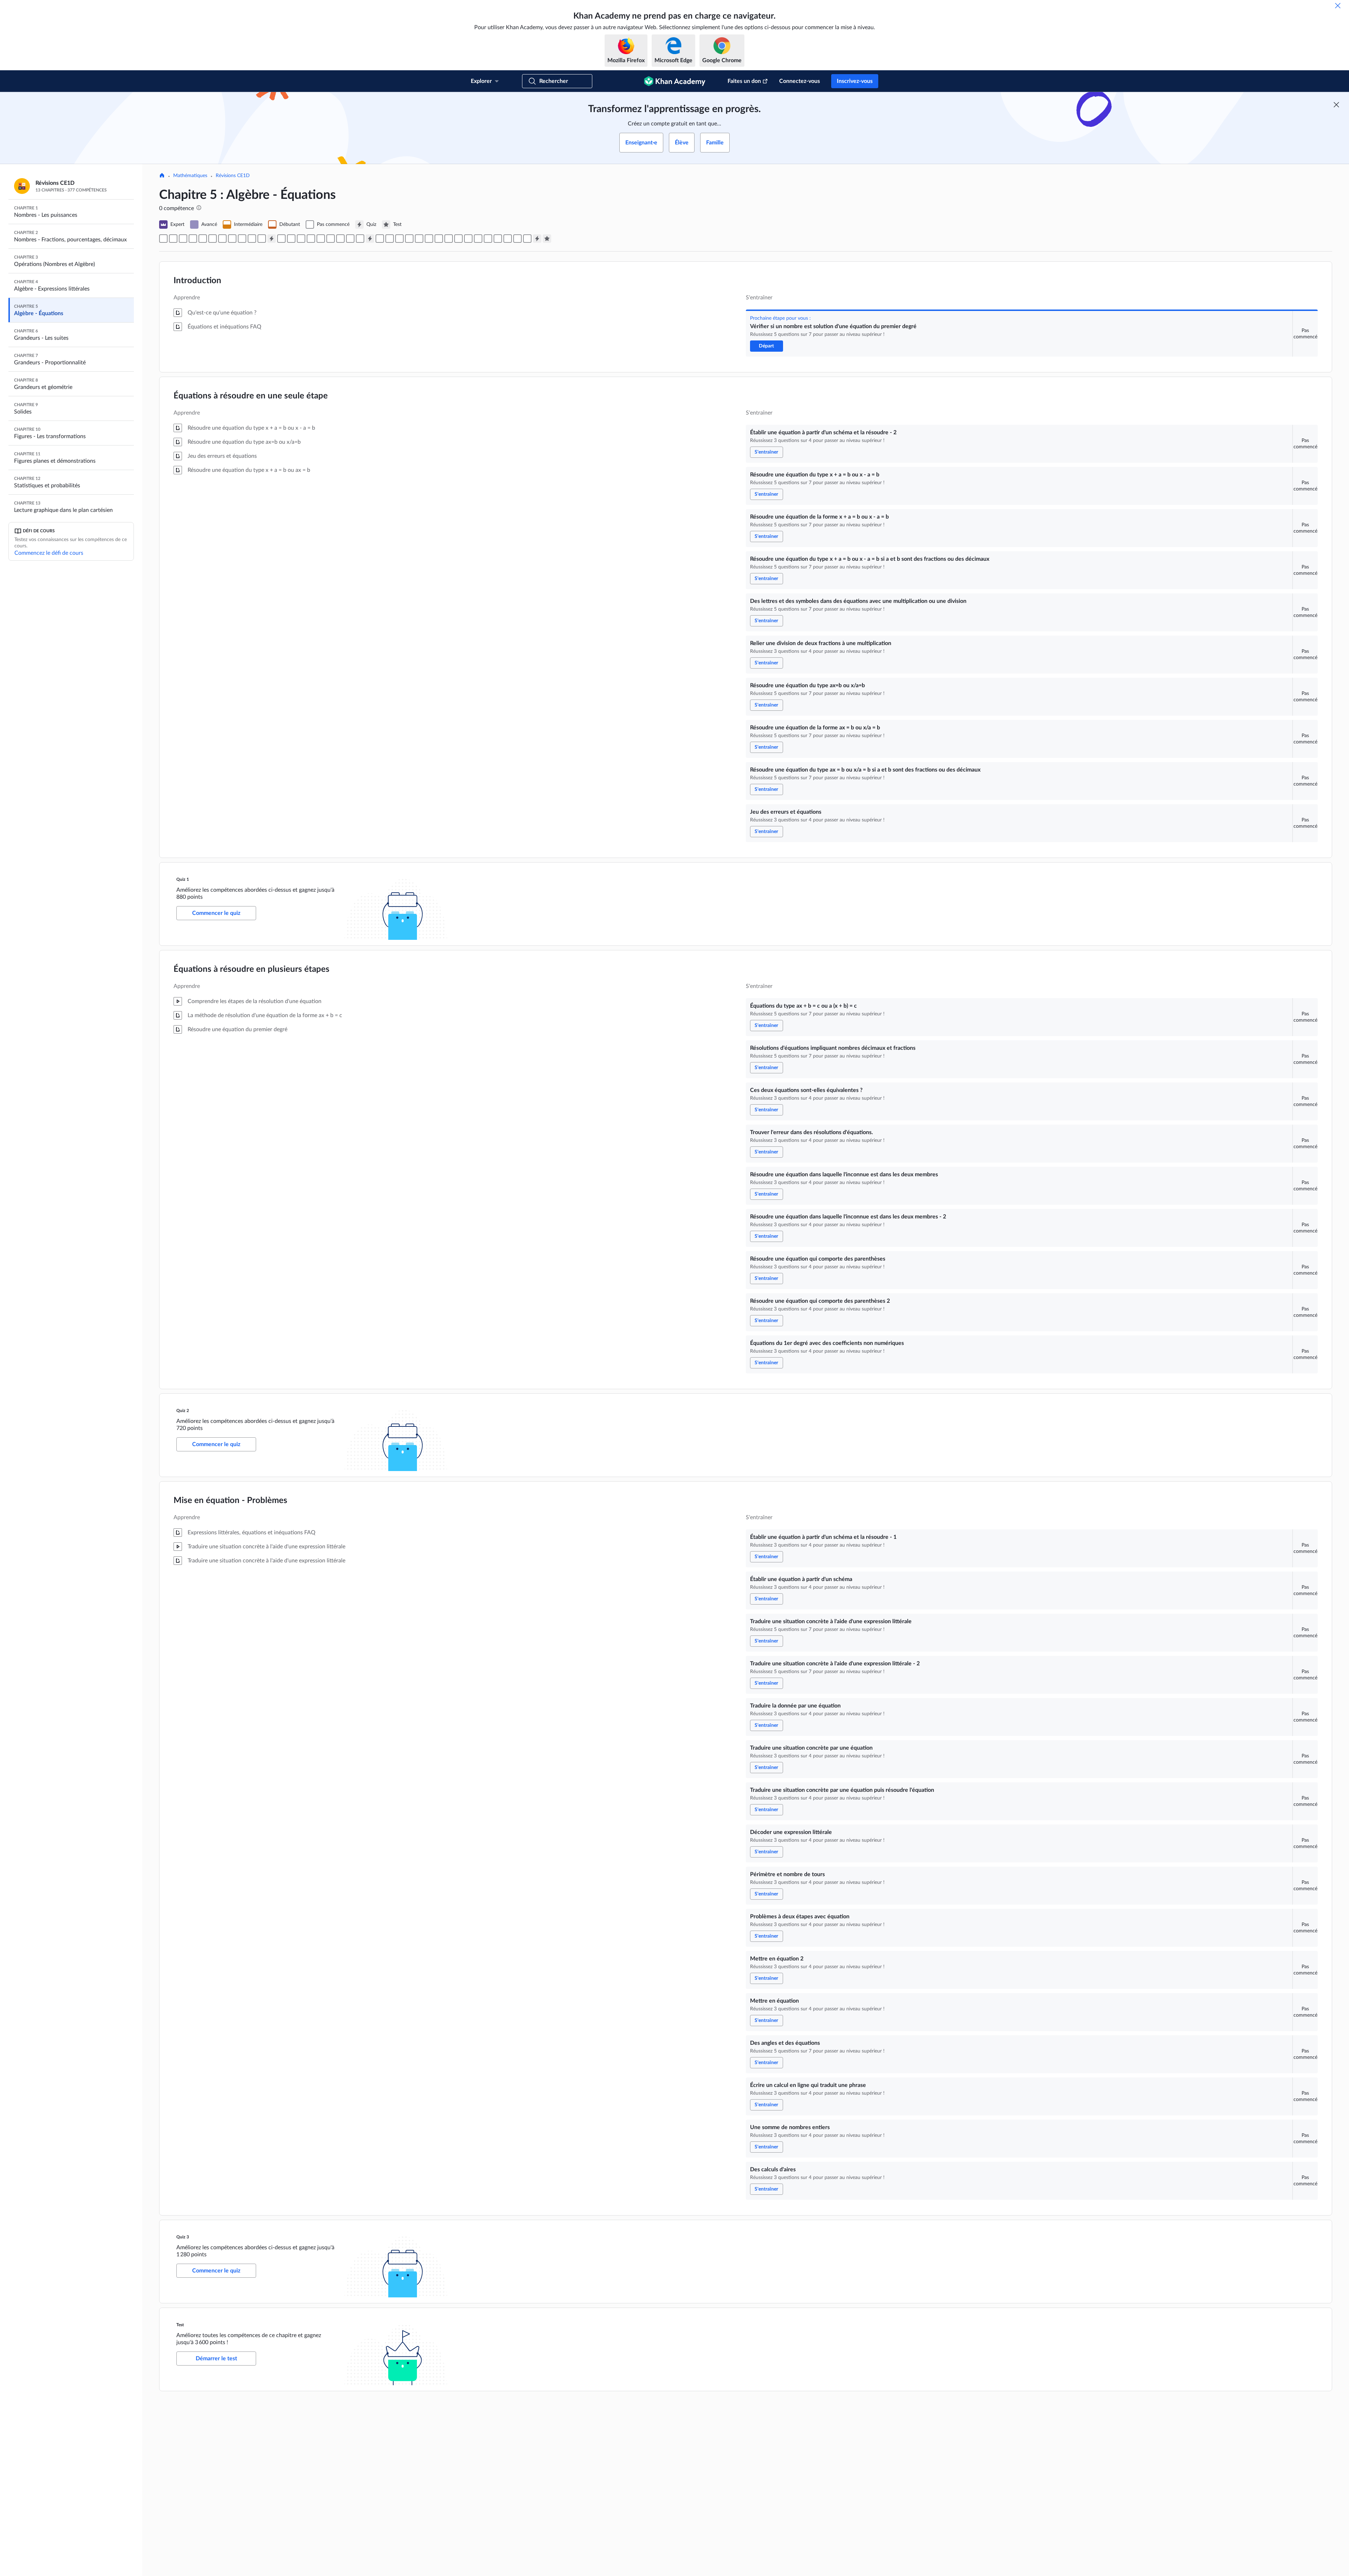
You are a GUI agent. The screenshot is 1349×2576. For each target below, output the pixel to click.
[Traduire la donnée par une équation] (419, 239)
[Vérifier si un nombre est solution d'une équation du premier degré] (163, 239)
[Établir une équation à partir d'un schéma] (390, 239)
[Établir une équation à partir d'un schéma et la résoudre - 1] (380, 239)
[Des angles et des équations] (498, 239)
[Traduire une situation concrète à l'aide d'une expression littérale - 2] (409, 239)
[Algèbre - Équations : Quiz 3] (537, 239)
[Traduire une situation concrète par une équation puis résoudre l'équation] (439, 239)
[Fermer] (1338, 6)
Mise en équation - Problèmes (230, 1501)
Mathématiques (190, 176)
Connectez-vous (800, 81)
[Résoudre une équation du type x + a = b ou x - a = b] (183, 239)
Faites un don (744, 81)
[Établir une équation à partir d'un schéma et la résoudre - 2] (173, 239)
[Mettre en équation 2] (478, 239)
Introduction (197, 281)
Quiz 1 (183, 879)
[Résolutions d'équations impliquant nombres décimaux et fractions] (291, 239)
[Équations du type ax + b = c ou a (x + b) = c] (281, 239)
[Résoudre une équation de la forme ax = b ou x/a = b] (242, 239)
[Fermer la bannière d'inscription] (1336, 105)
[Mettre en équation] (488, 239)
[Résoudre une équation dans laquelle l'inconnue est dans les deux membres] (321, 239)
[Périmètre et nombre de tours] (458, 239)
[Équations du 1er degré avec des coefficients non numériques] (360, 239)
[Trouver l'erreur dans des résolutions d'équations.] (311, 239)
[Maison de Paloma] (162, 176)
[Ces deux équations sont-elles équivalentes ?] (301, 239)
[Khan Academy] (675, 81)
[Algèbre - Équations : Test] (547, 239)
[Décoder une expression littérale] (449, 239)
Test (181, 2325)
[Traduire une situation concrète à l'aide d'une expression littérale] (399, 239)
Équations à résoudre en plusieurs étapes (252, 969)
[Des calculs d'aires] (527, 239)
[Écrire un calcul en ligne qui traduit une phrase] (508, 239)
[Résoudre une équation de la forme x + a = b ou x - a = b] (193, 239)
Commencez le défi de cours (49, 553)
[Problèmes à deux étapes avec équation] (468, 239)
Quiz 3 (183, 2237)
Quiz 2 (183, 1411)
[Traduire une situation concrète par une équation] (429, 239)
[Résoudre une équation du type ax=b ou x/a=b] (232, 239)
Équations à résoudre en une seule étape (251, 396)
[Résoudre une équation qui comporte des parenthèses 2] (350, 239)
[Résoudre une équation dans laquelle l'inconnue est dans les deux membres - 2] (331, 239)
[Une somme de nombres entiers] (517, 239)
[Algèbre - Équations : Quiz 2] (370, 239)
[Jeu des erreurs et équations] (262, 239)
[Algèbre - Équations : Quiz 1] (272, 239)
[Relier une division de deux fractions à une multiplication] (222, 239)
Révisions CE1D (233, 176)
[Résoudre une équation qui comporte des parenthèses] (340, 239)
